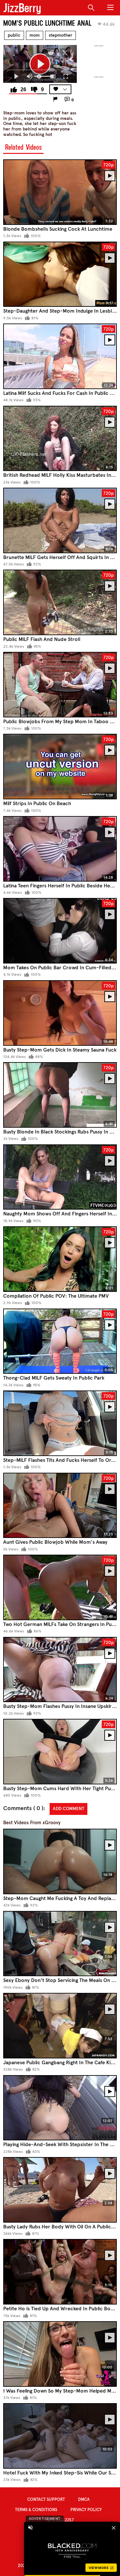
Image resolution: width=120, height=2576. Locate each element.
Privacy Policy (86, 2510)
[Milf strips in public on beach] (60, 767)
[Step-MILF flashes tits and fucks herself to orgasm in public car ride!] (60, 1423)
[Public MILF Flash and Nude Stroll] (60, 602)
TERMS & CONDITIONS (36, 2510)
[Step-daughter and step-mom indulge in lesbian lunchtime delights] (60, 274)
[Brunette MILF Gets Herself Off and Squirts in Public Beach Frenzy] (60, 520)
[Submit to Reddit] (51, 53)
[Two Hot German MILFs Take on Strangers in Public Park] (60, 1587)
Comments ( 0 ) (23, 1808)
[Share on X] (65, 53)
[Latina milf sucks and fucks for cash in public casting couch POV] (60, 356)
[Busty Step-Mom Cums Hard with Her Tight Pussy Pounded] (60, 1752)
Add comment (68, 1809)
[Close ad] (114, 2527)
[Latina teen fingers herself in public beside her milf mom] (60, 849)
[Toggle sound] (30, 2527)
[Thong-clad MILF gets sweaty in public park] (60, 1341)
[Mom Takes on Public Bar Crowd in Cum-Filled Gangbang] (60, 931)
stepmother (60, 35)
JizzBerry (22, 8)
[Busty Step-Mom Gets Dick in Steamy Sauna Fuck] (60, 1013)
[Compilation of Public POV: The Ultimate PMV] (60, 1259)
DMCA (84, 2500)
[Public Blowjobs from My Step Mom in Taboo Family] (60, 685)
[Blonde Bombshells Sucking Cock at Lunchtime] (60, 192)
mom (35, 35)
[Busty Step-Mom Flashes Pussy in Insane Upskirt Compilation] (60, 1670)
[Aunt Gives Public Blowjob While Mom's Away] (60, 1506)
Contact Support (46, 2500)
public (14, 35)
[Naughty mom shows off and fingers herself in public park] (60, 1177)
